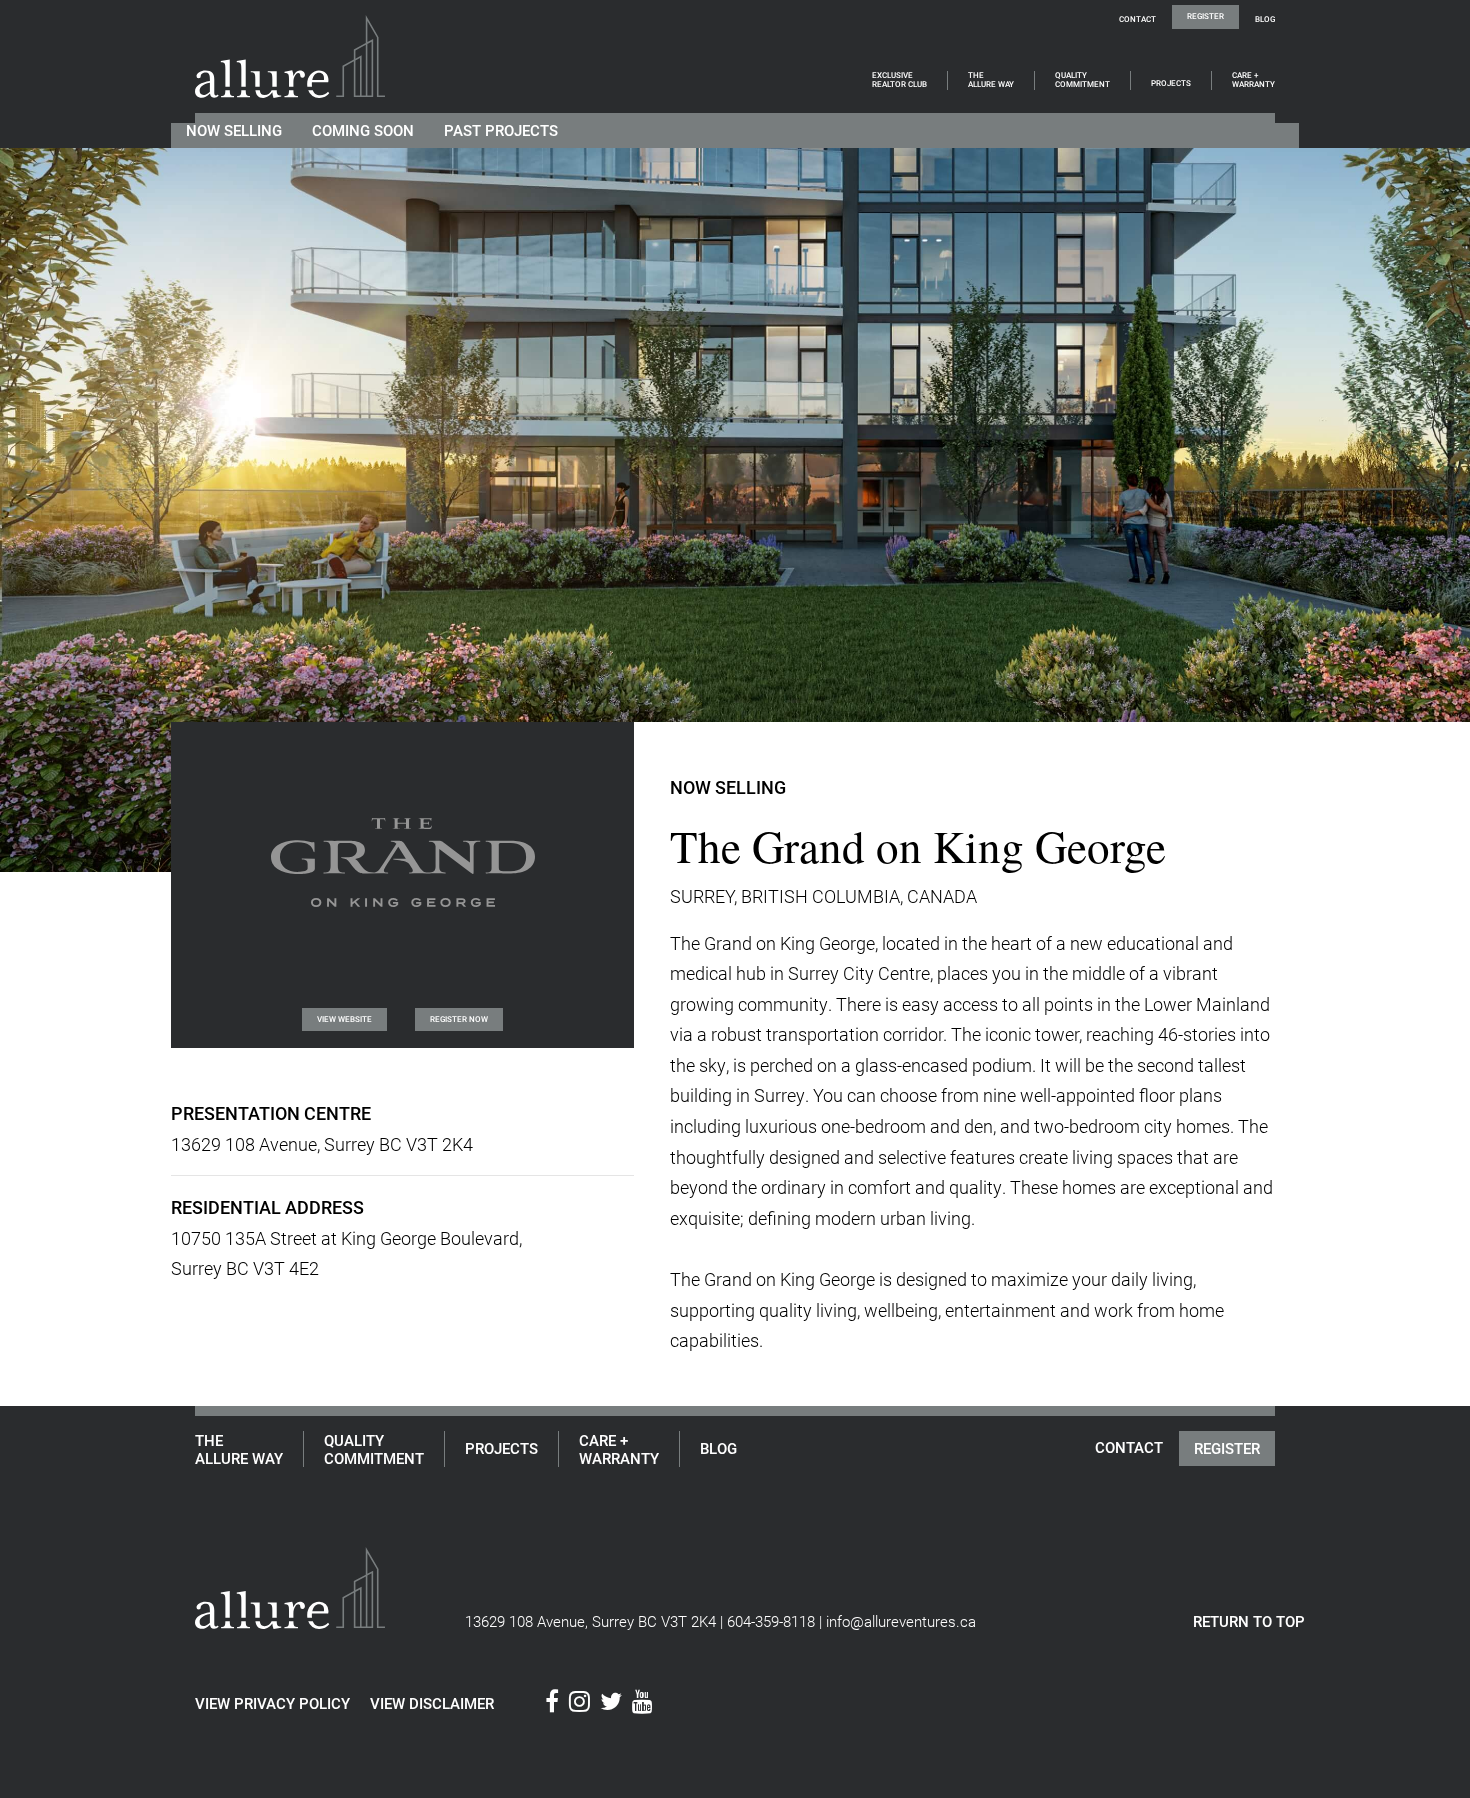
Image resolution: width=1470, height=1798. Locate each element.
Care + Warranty (1253, 80)
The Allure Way (991, 80)
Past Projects (501, 130)
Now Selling (234, 130)
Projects (1171, 83)
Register (1205, 16)
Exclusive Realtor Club (899, 80)
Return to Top (1249, 1621)
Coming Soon (363, 130)
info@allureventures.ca (901, 1621)
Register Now (459, 1019)
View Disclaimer (432, 1703)
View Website (344, 1019)
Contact (1137, 19)
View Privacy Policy (272, 1703)
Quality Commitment (1082, 80)
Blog (1265, 19)
